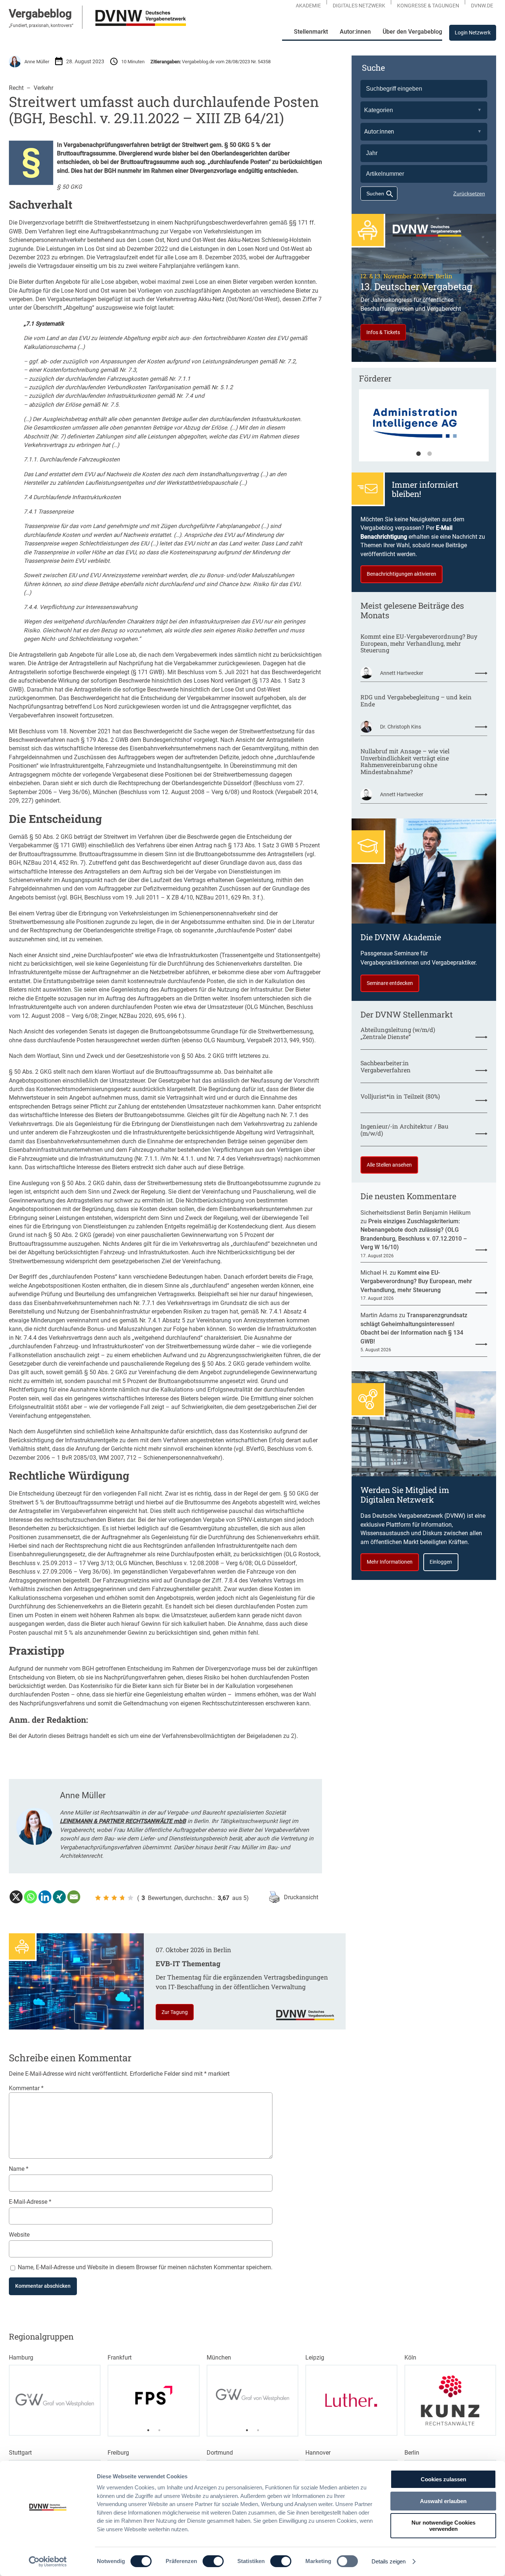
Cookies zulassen (443, 2479)
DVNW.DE (482, 6)
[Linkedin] (45, 1897)
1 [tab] (418, 454)
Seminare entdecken (390, 983)
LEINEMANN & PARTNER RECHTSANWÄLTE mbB (123, 1821)
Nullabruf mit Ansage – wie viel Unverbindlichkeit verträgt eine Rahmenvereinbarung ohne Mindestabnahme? (405, 762)
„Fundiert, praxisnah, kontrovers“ (41, 26)
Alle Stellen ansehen (389, 1165)
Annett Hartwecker (402, 673)
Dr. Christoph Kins (401, 727)
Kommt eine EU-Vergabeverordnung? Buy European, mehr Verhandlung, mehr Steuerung (419, 643)
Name (19, 2169)
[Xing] (59, 1897)
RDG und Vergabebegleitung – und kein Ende (416, 701)
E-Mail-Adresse (30, 2202)
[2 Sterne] (106, 1898)
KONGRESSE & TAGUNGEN (428, 6)
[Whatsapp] (30, 1897)
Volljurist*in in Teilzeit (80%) (400, 1097)
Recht (16, 88)
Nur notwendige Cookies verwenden (443, 2526)
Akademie (308, 6)
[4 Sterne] (122, 1898)
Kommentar (26, 2088)
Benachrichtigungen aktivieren (401, 574)
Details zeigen (389, 2561)
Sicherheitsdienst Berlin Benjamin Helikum (416, 1213)
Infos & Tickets (383, 332)
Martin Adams (379, 1315)
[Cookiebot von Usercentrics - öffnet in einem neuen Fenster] (48, 2562)
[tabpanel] (424, 429)
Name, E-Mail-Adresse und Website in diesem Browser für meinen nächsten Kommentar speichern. (145, 2267)
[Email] (74, 1897)
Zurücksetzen (469, 194)
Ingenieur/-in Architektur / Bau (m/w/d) (404, 1130)
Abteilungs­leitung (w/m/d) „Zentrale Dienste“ (398, 1033)
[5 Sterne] (131, 1898)
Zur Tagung (175, 2012)
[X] (16, 1897)
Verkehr (43, 88)
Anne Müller (37, 62)
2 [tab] (430, 454)
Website (19, 2235)
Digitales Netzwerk (359, 6)
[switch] (213, 2561)
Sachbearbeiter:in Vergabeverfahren (386, 1067)
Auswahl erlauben (443, 2501)
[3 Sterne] (114, 1898)
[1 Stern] (98, 1898)
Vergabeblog (40, 14)
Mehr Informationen (390, 1562)
